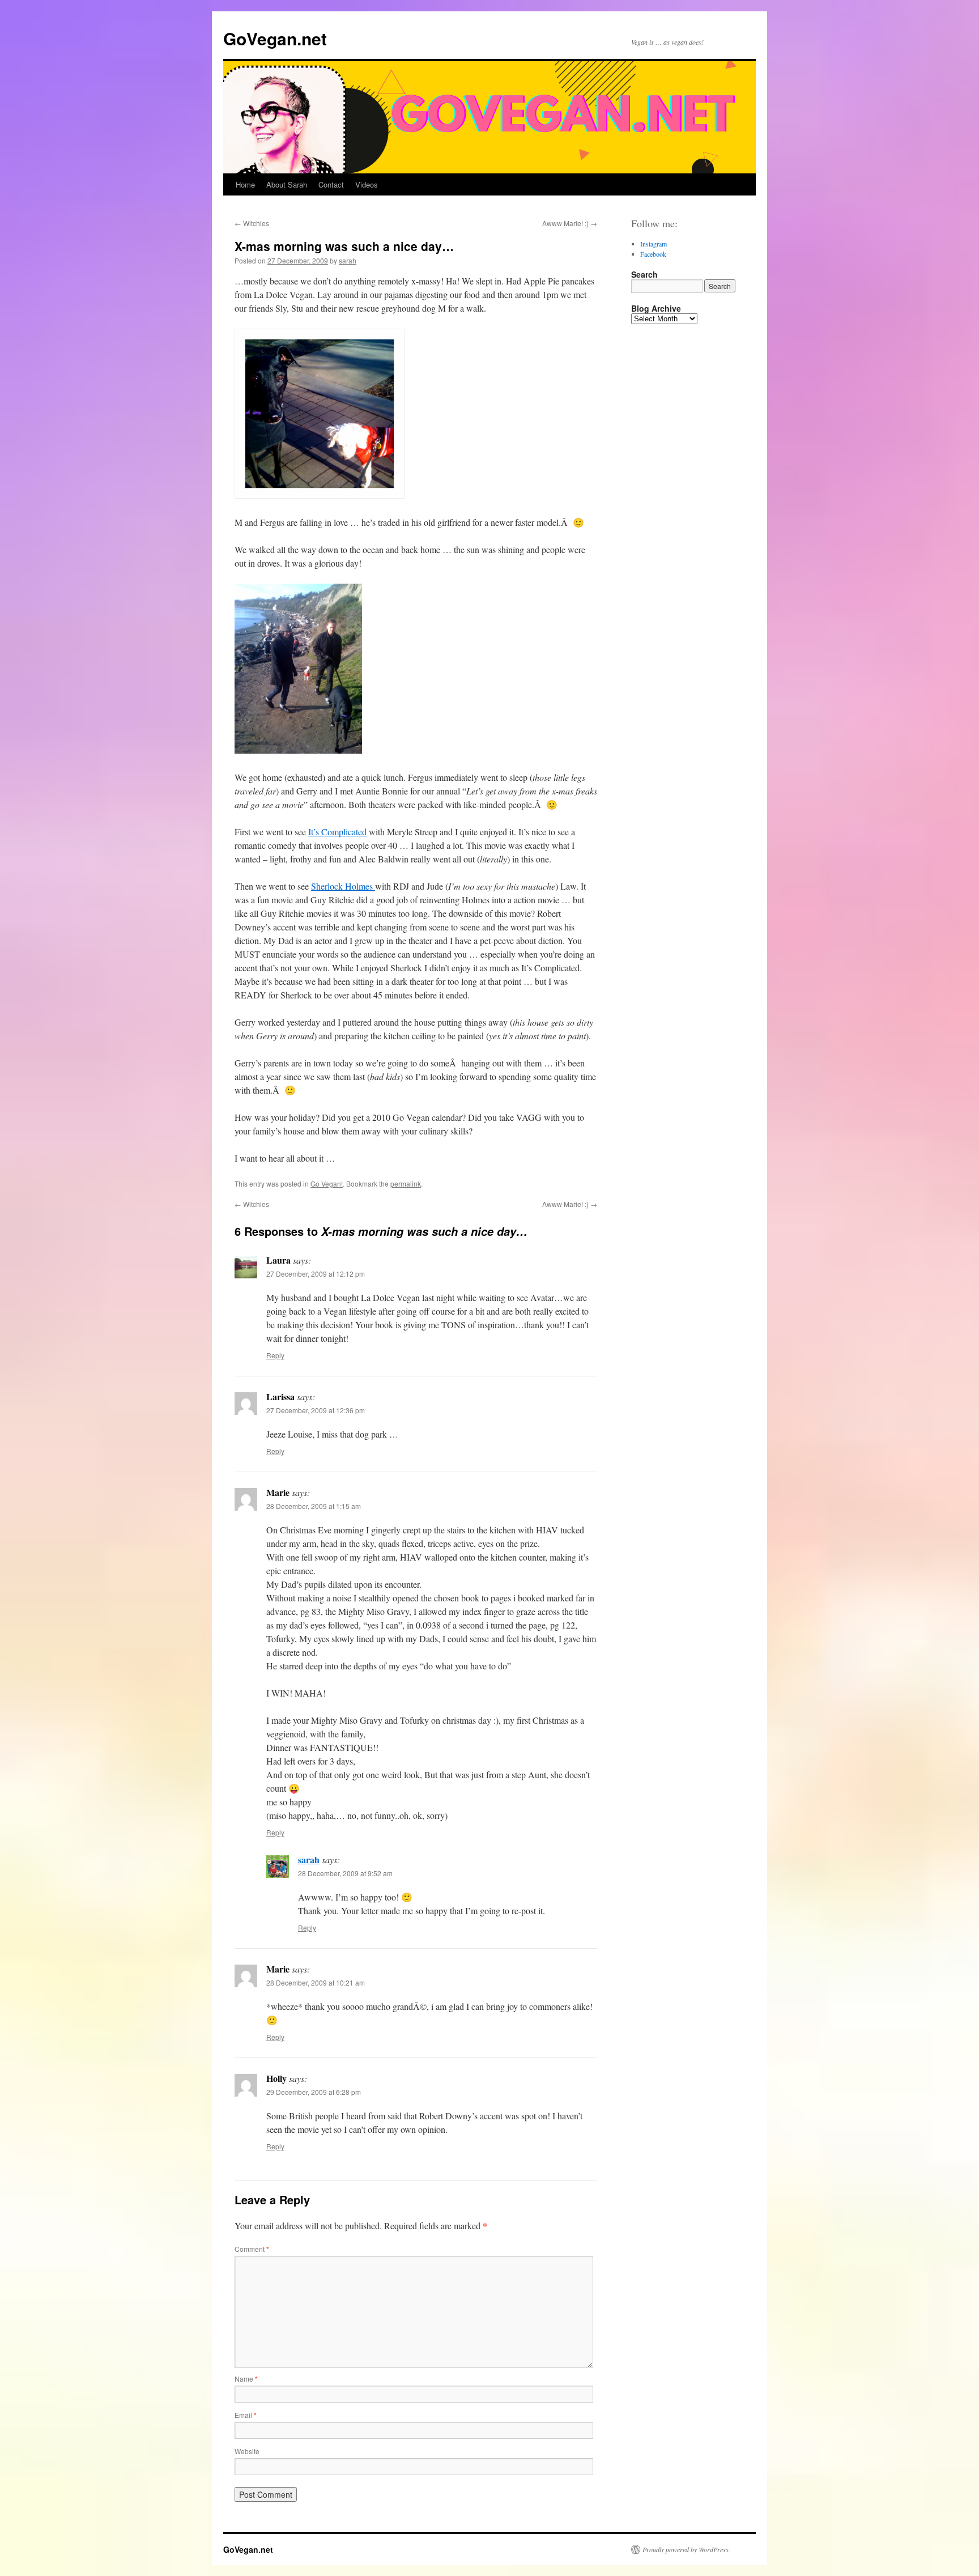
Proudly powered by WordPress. (686, 2549)
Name (246, 2379)
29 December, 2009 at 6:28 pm (314, 2092)
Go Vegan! (327, 1183)
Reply (275, 1355)
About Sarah (287, 184)
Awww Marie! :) (570, 223)
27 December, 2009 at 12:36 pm (316, 1410)
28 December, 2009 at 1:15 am (314, 1506)
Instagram (654, 244)
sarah (348, 260)
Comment (252, 2249)
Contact (331, 184)
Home (245, 184)
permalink (406, 1183)
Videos (367, 184)
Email (246, 2415)
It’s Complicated (337, 832)
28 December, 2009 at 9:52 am (345, 1873)
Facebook (653, 254)
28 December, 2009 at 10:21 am (316, 1982)
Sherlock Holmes (343, 886)
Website (247, 2451)
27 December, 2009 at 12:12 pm (316, 1274)
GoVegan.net (275, 38)
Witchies (252, 223)
